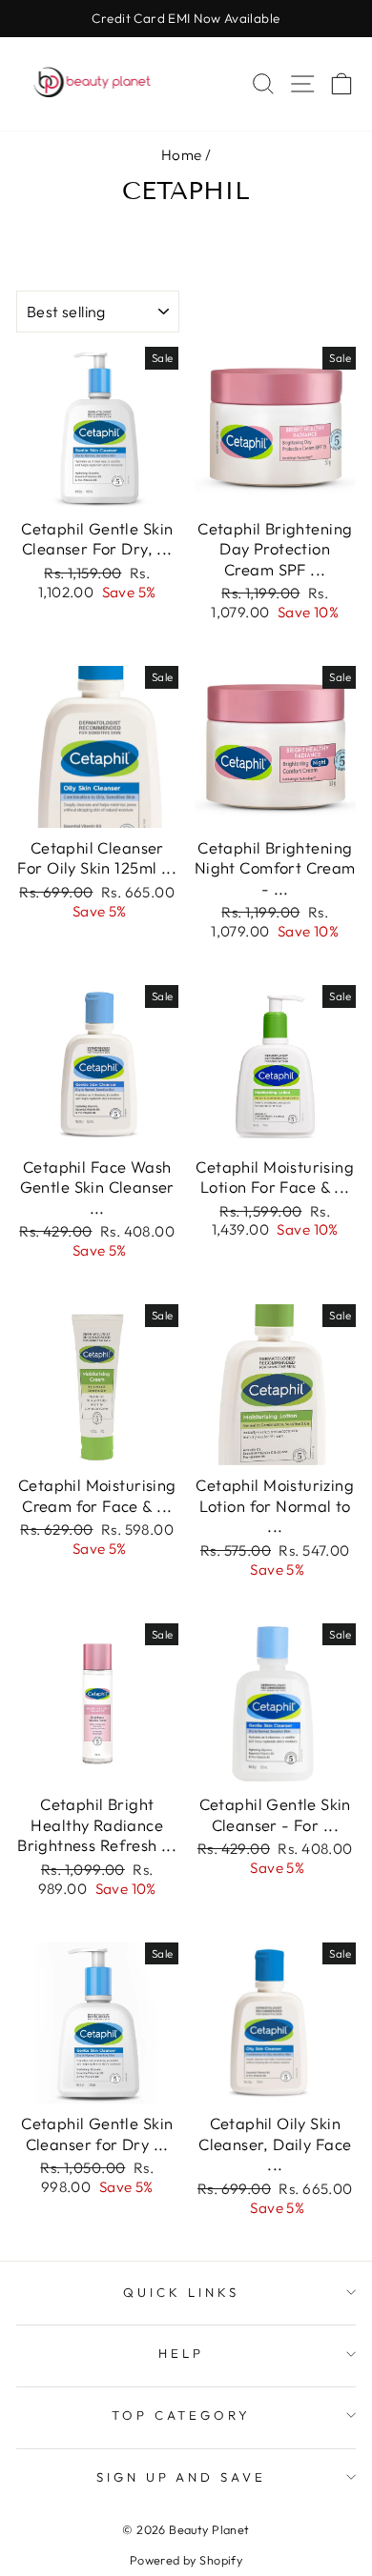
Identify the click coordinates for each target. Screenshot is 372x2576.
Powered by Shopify (186, 2560)
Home (182, 155)
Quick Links (181, 2292)
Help (181, 2353)
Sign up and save (182, 2477)
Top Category (182, 2415)
